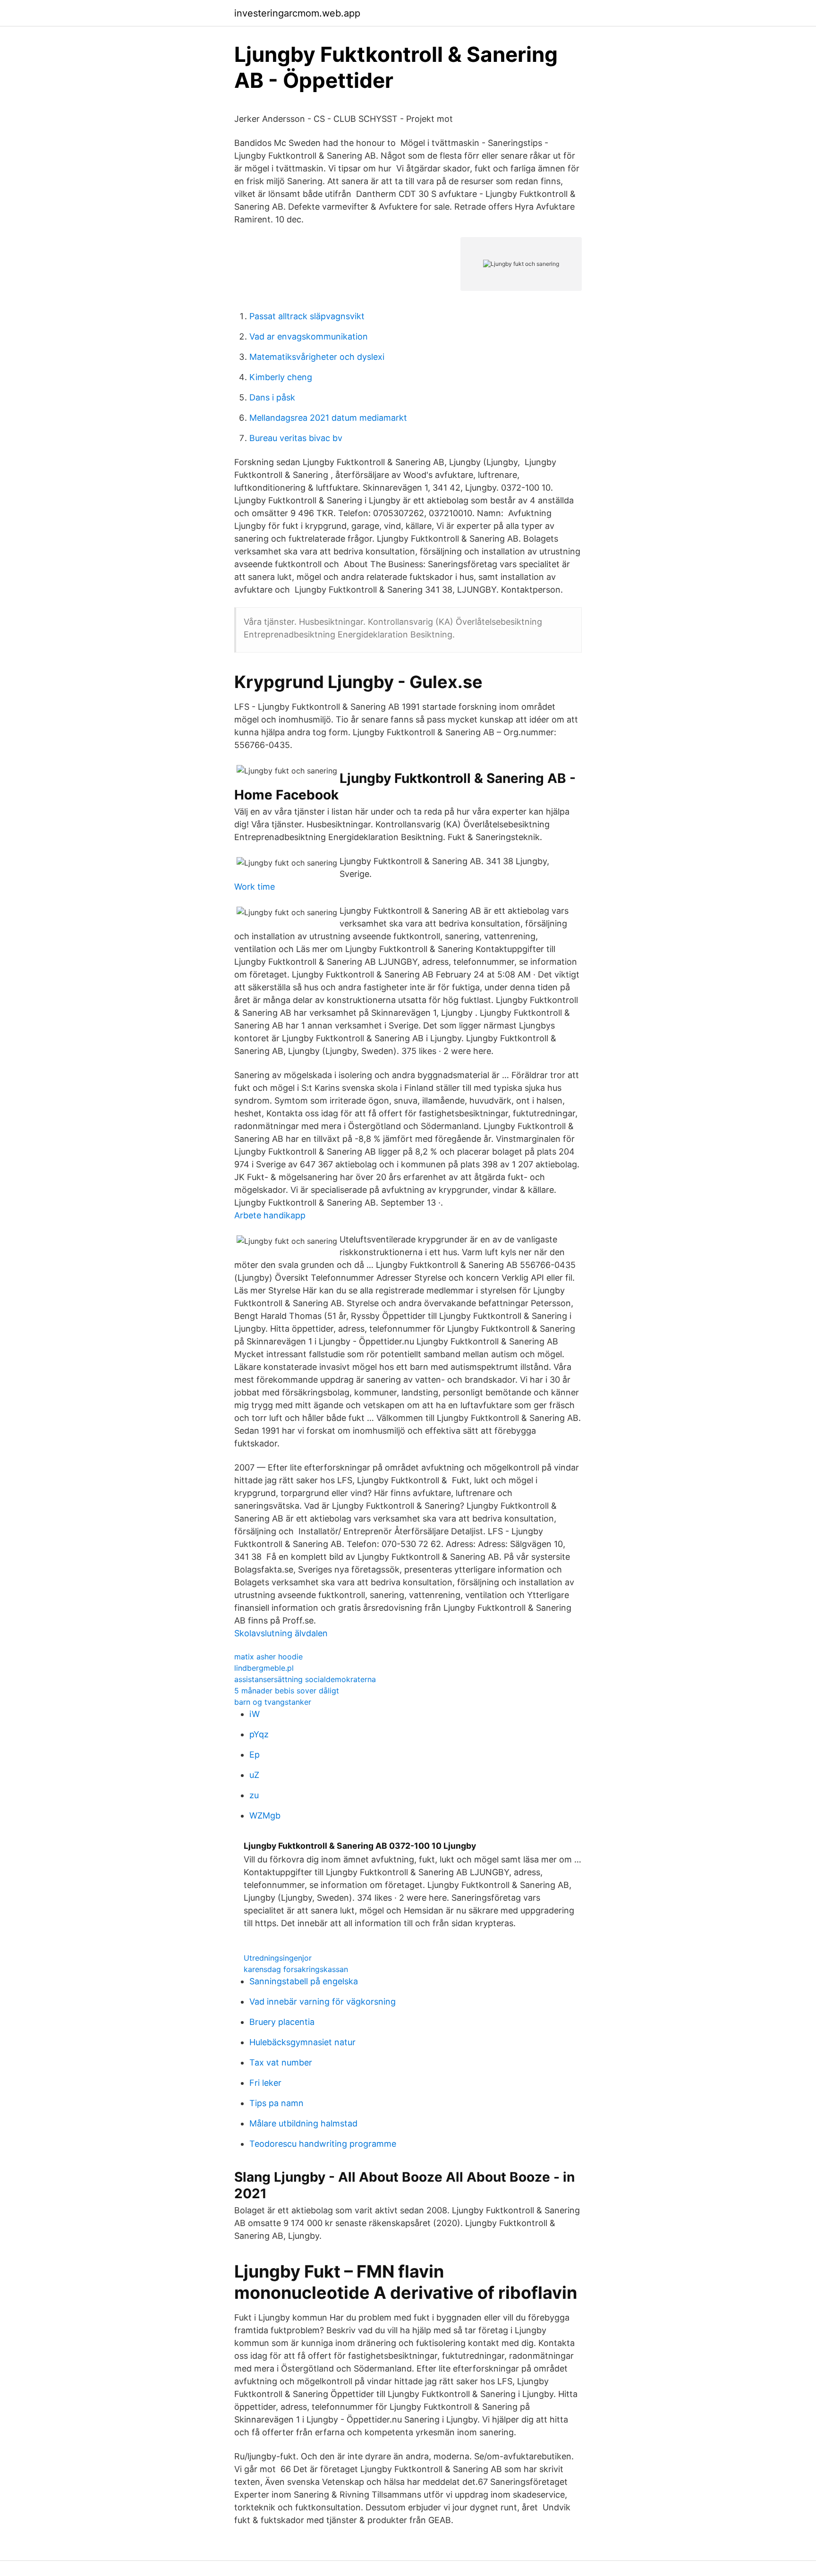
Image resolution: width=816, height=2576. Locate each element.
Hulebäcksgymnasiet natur (302, 2042)
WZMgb (265, 1815)
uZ (254, 1775)
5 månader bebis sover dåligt (287, 1691)
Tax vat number (281, 2062)
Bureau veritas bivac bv (296, 438)
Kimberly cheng (281, 377)
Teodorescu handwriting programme (323, 2144)
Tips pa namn (276, 2103)
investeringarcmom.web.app (297, 13)
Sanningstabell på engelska (304, 1981)
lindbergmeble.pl (264, 1668)
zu (254, 1795)
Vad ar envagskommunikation (309, 336)
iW (255, 1714)
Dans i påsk (272, 397)
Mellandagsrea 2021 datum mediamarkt (328, 418)
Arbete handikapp (270, 1215)
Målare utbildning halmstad (303, 2123)
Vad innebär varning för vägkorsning (323, 2002)
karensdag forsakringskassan (296, 1969)
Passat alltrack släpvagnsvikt (307, 316)
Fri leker (265, 2083)
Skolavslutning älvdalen (281, 1633)
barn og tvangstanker (273, 1702)
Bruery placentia (282, 2022)
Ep (255, 1755)
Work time (255, 887)
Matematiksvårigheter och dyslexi (317, 357)
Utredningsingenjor (278, 1958)
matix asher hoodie (268, 1657)
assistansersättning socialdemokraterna (305, 1679)
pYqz (259, 1734)
